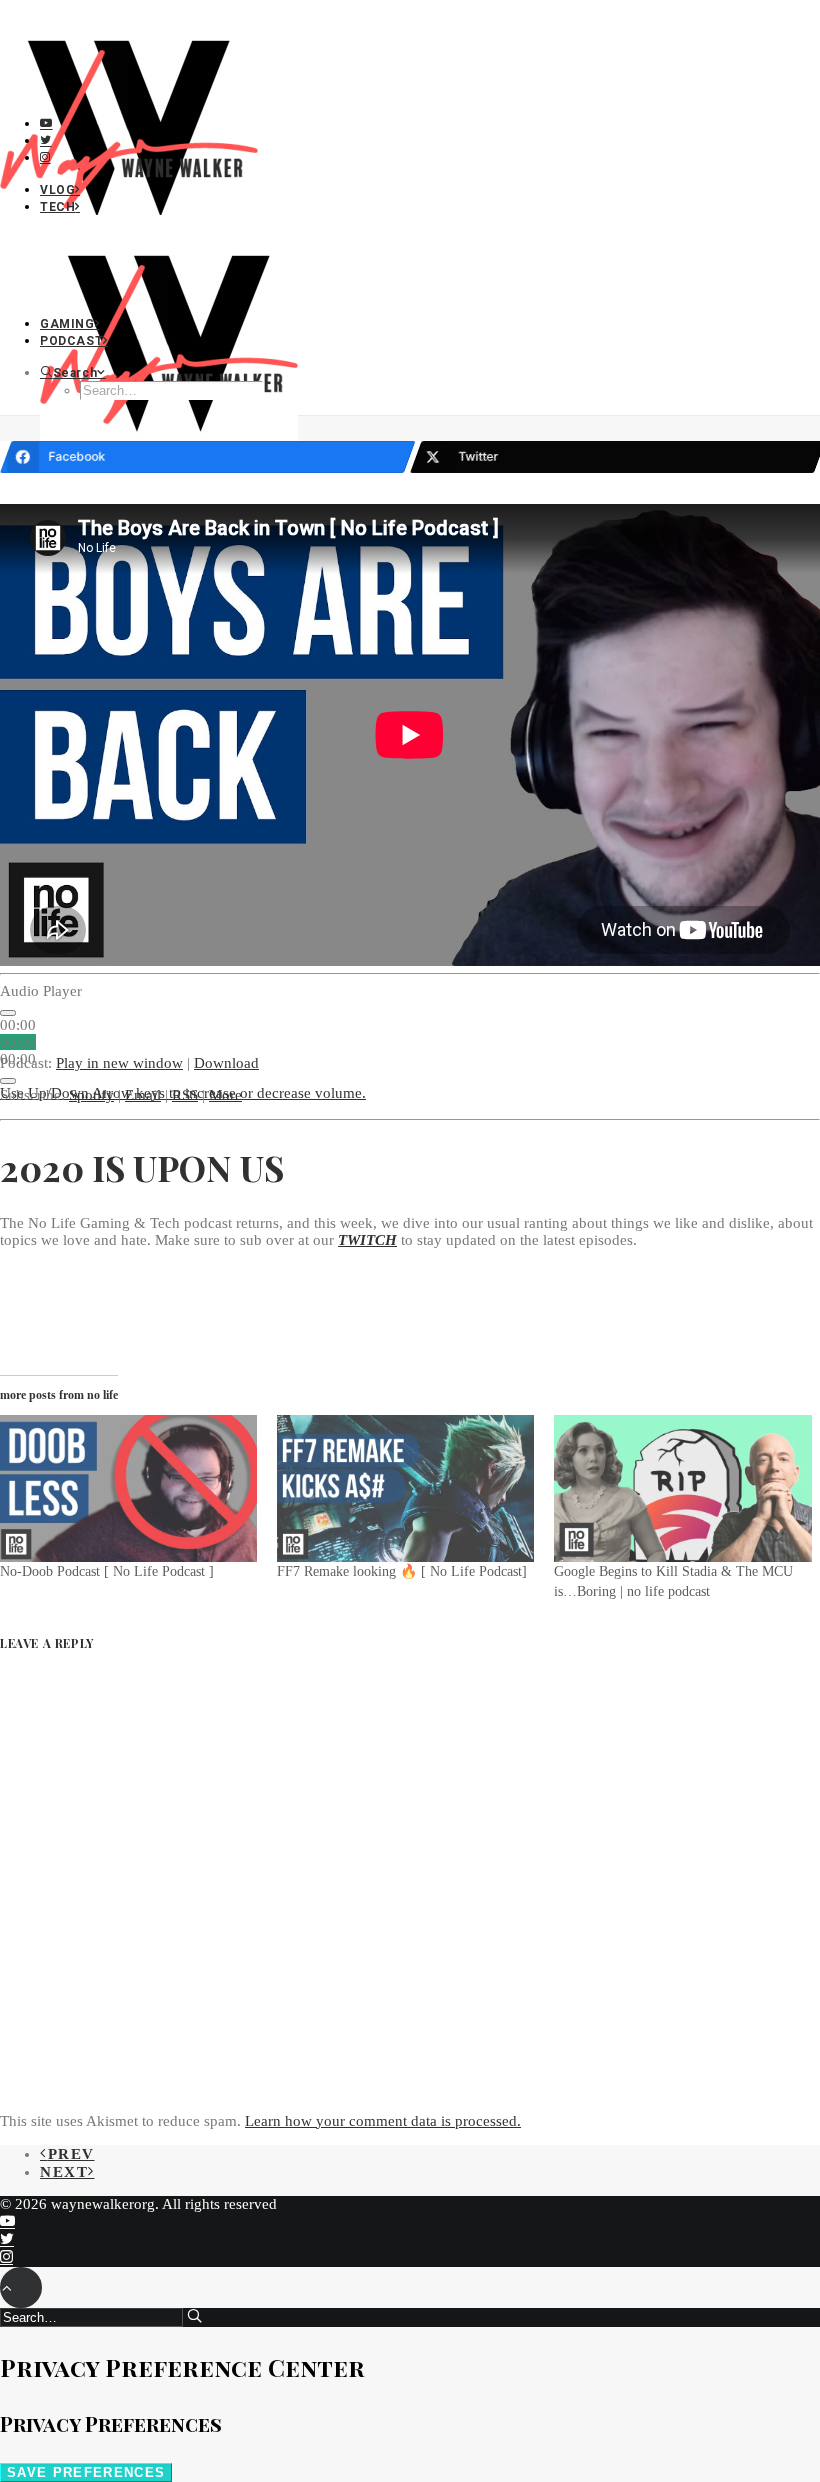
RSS (185, 1095)
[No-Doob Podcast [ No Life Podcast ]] (128, 1488)
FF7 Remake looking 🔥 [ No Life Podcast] (402, 1571)
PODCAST (71, 341)
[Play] (8, 1013)
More (225, 1095)
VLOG (57, 190)
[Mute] (8, 1081)
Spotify (91, 1095)
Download (226, 1063)
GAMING (67, 324)
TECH (57, 207)
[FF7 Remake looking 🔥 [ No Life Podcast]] (405, 1488)
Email (143, 1095)
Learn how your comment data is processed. (383, 2121)
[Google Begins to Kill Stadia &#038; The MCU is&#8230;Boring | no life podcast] (682, 1488)
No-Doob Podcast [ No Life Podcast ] (107, 1571)
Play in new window (119, 1063)
